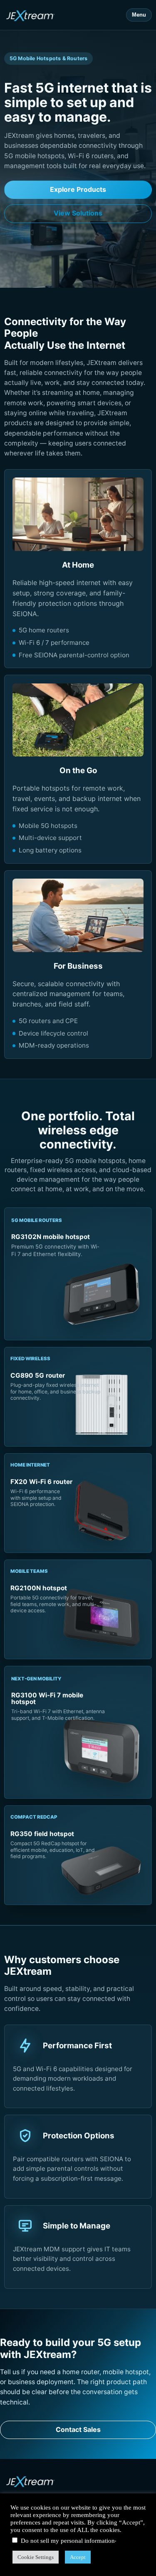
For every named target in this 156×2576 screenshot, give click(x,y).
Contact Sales (78, 2429)
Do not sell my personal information (68, 2541)
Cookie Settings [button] (36, 2557)
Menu (139, 15)
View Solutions (78, 213)
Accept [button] (78, 2557)
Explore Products (78, 189)
